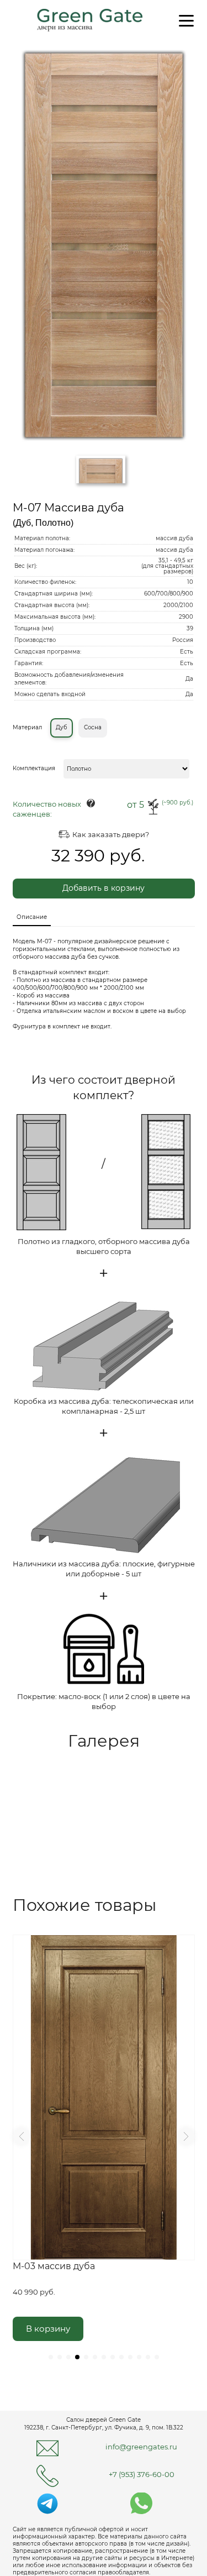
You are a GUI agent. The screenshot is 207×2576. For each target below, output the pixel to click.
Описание (32, 917)
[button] (22, 2136)
